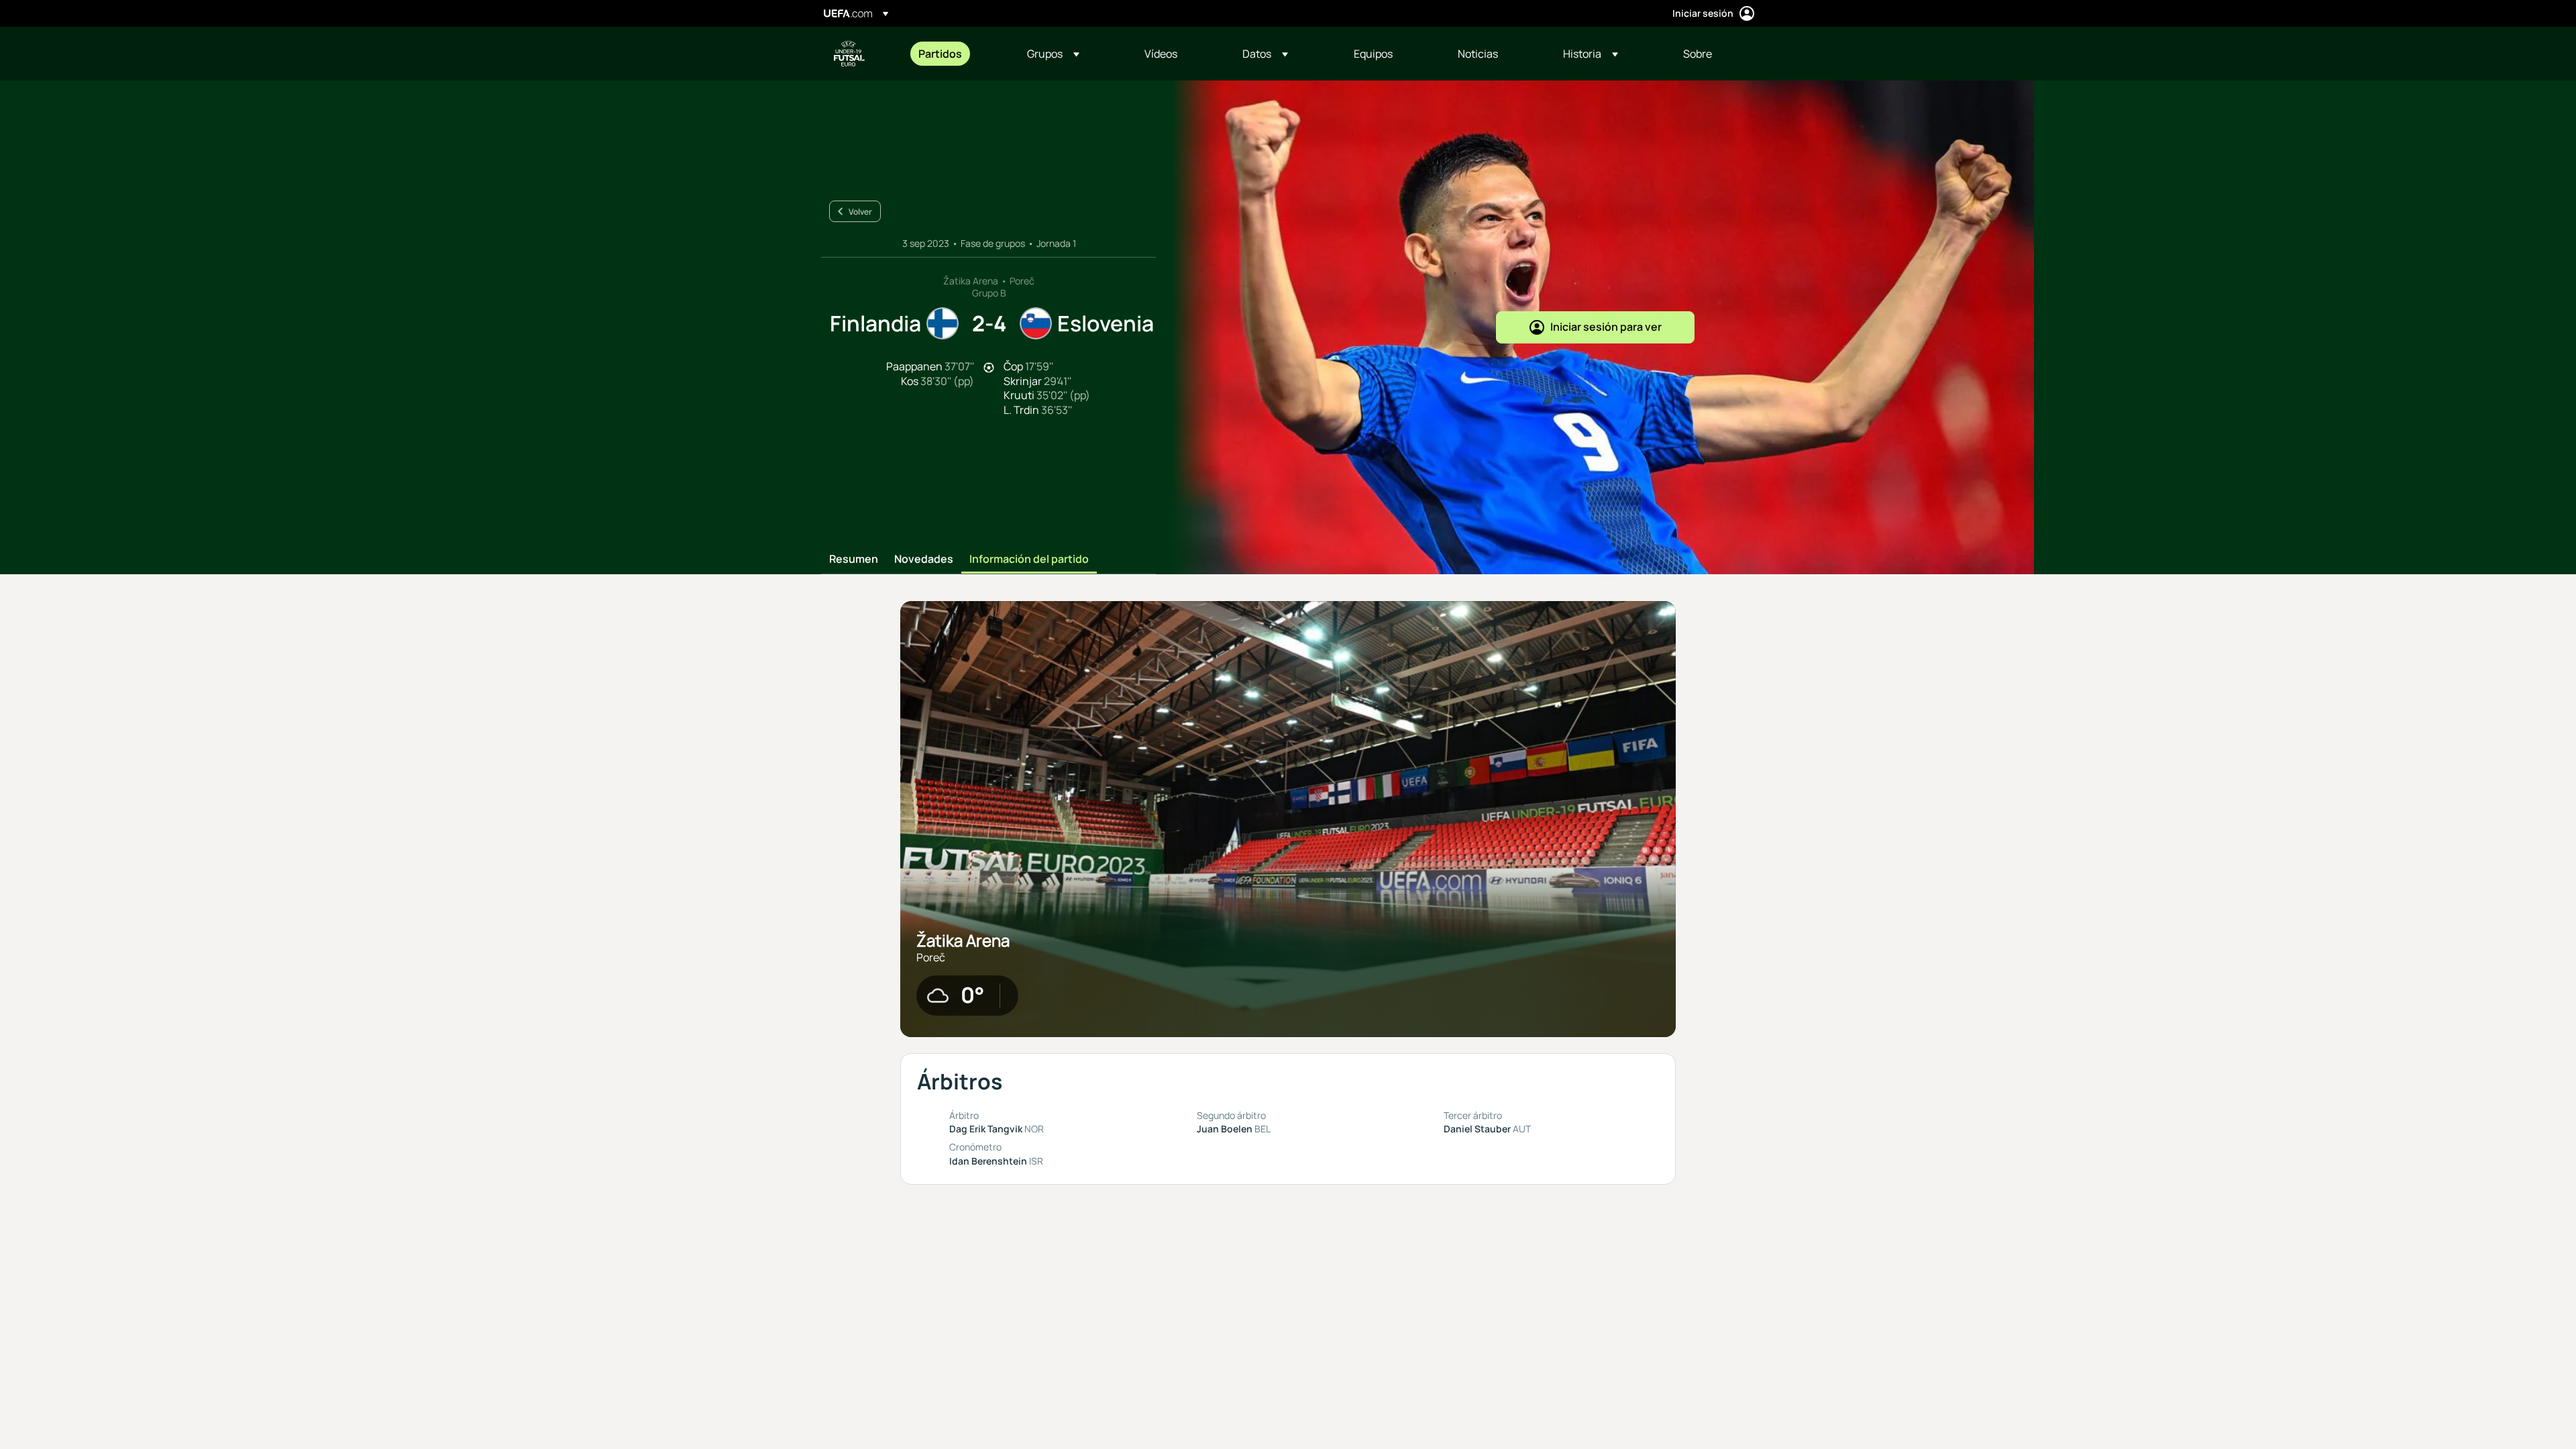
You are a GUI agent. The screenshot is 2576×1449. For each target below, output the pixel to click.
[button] (1053, 54)
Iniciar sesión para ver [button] (1606, 327)
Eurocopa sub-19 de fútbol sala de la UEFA (849, 54)
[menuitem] (956, 54)
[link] (940, 54)
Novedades (924, 559)
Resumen (854, 559)
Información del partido (1029, 559)
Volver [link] (860, 212)
